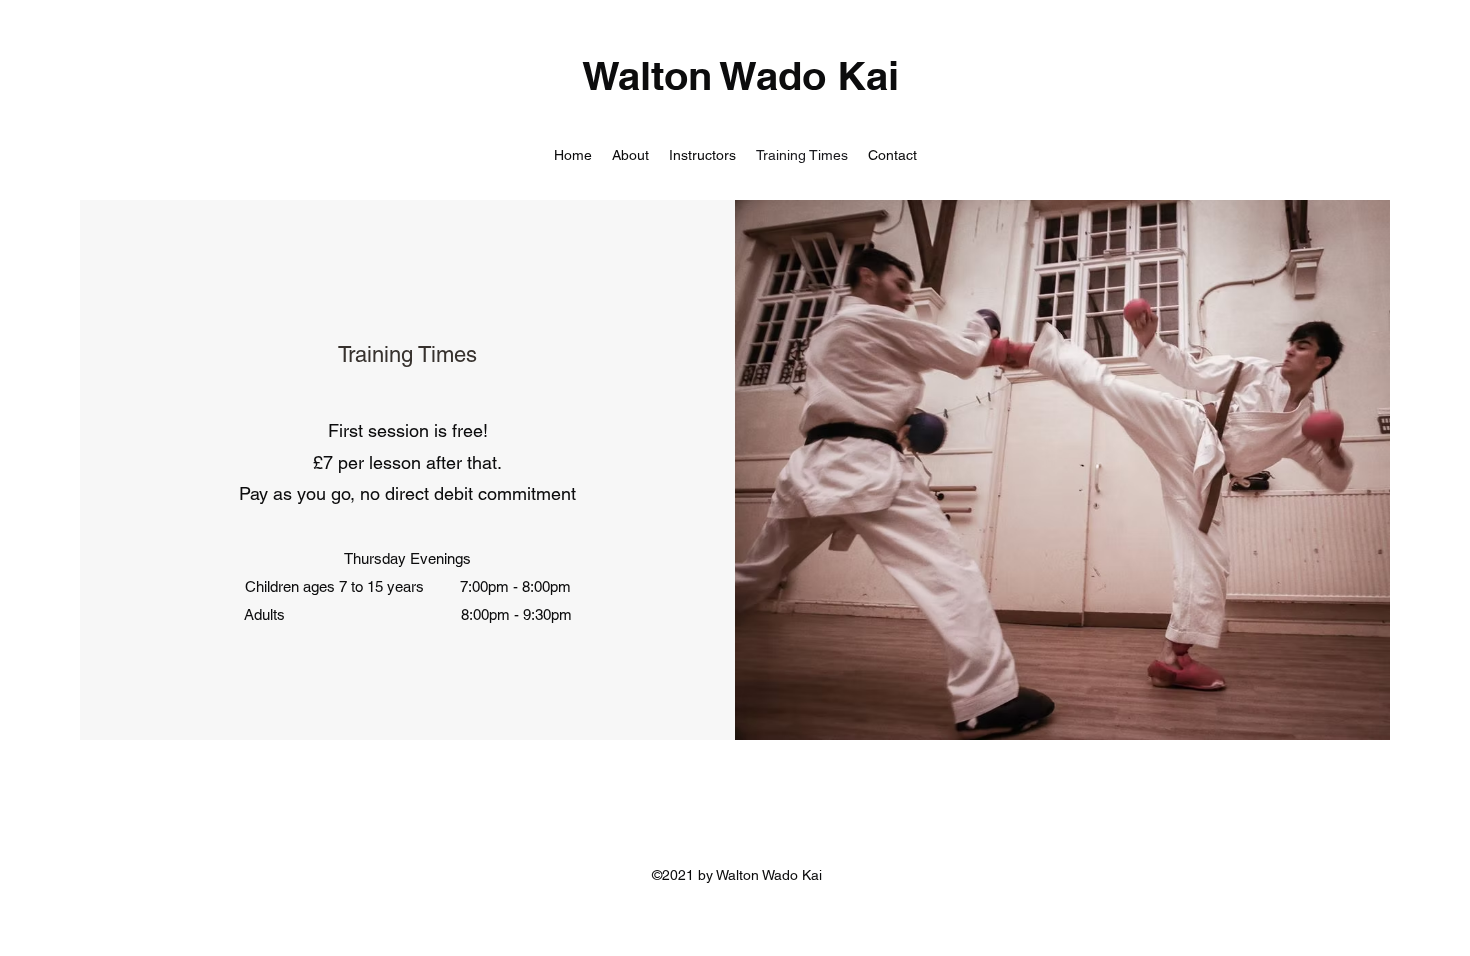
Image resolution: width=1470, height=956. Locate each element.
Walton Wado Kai (740, 75)
